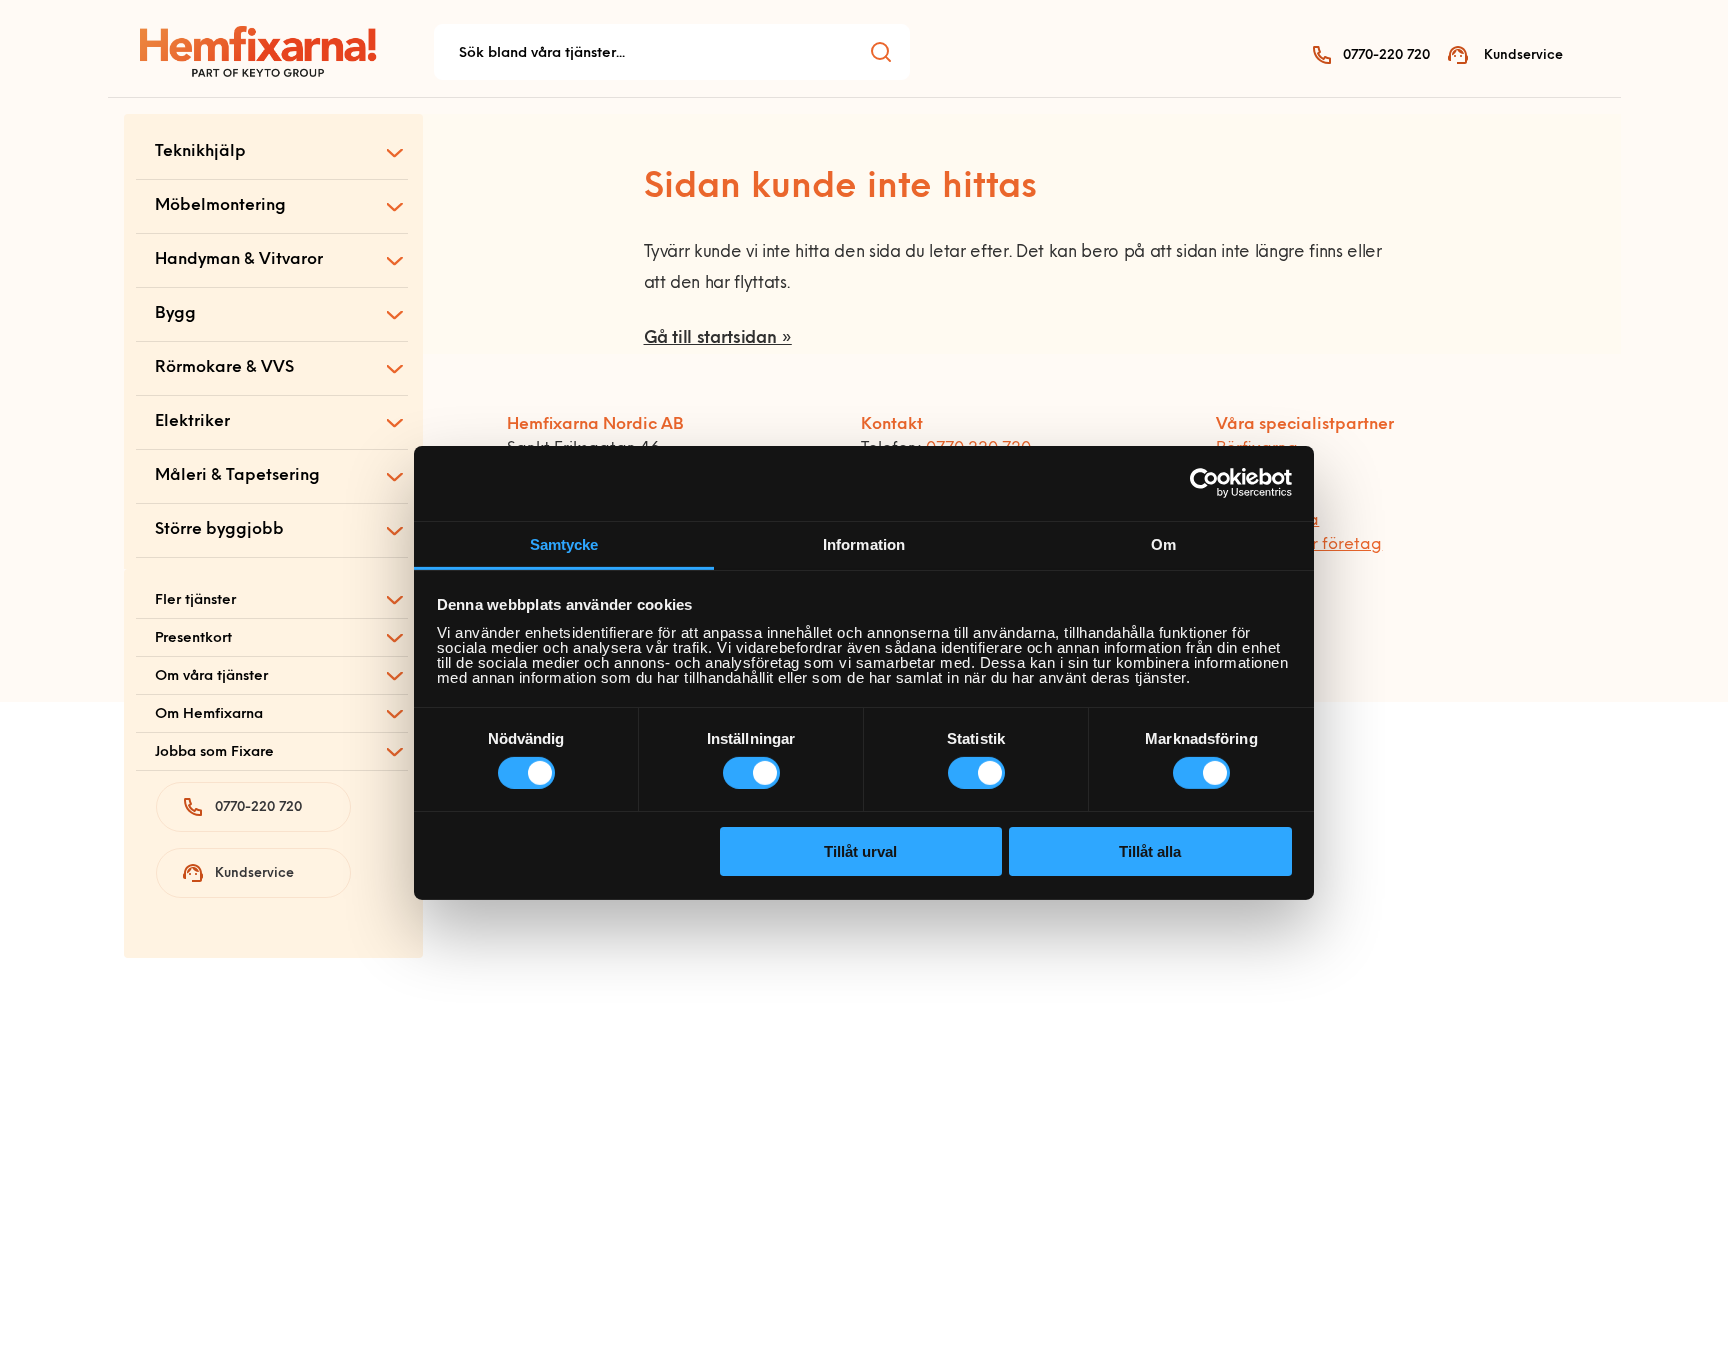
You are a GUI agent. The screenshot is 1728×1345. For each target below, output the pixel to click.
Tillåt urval (860, 851)
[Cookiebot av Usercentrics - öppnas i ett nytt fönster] (1204, 483)
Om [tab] (1163, 543)
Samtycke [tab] (564, 543)
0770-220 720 (1386, 55)
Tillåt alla (1150, 851)
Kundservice (1523, 55)
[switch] (751, 773)
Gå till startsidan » (718, 338)
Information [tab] (864, 543)
